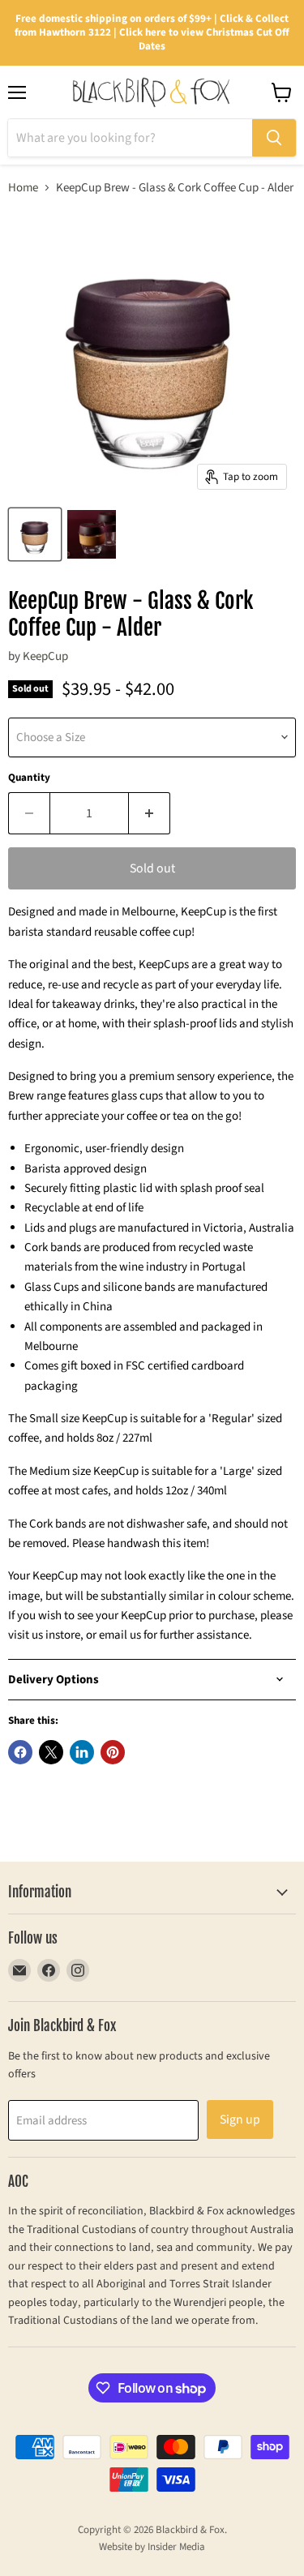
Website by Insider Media (152, 2547)
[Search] (274, 138)
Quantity (29, 778)
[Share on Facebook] (20, 1752)
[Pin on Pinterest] (113, 1752)
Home (23, 188)
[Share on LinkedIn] (82, 1752)
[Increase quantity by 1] (150, 813)
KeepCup (45, 656)
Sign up (240, 2120)
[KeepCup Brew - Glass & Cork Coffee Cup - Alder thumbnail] (35, 534)
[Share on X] (51, 1752)
